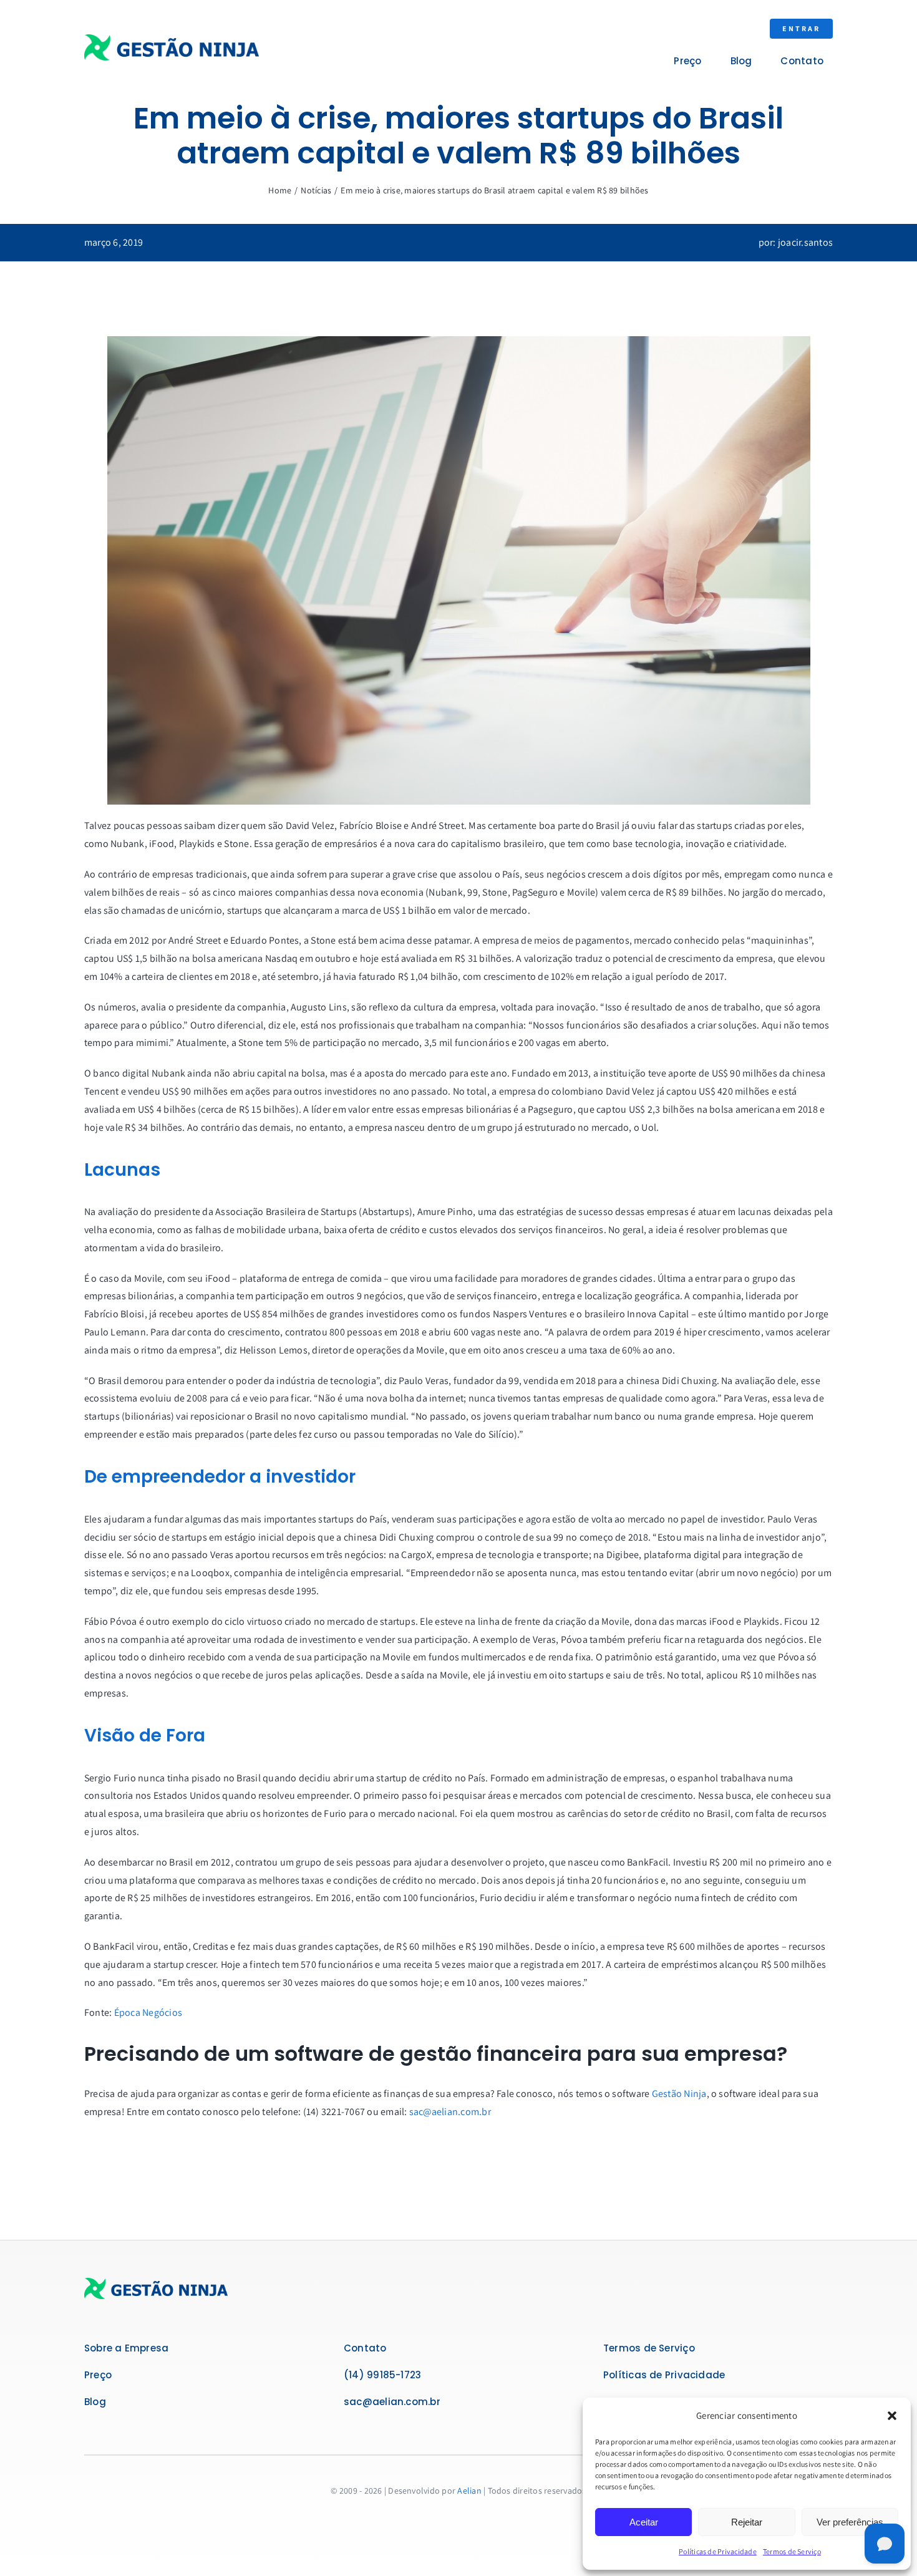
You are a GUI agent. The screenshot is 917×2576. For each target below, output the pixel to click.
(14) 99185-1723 (382, 2375)
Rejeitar (747, 2522)
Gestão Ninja (679, 2094)
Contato (365, 2348)
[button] (892, 2416)
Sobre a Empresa (126, 2348)
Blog (95, 2402)
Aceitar (644, 2522)
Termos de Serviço (792, 2551)
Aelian (469, 2491)
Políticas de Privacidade (718, 2551)
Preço (98, 2375)
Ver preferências (850, 2522)
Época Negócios (148, 2012)
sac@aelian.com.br (450, 2112)
